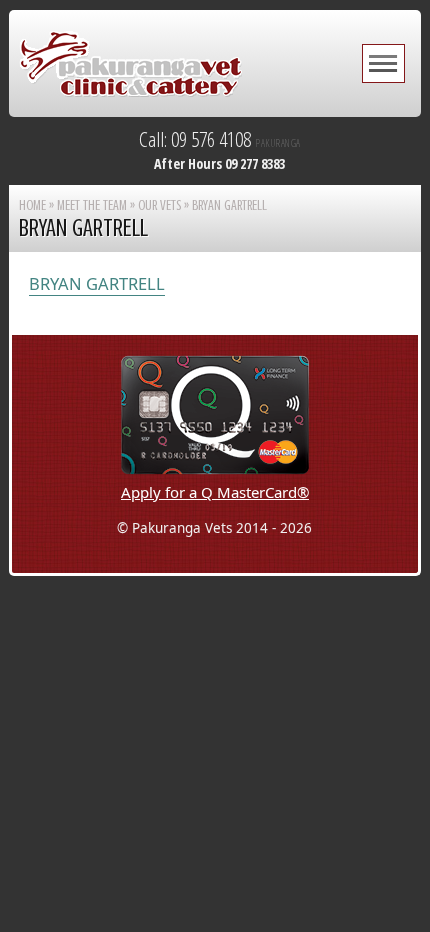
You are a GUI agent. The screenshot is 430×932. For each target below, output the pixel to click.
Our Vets (159, 205)
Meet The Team (92, 205)
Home (32, 205)
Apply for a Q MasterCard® (215, 492)
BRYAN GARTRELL (97, 283)
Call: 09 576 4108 (220, 139)
